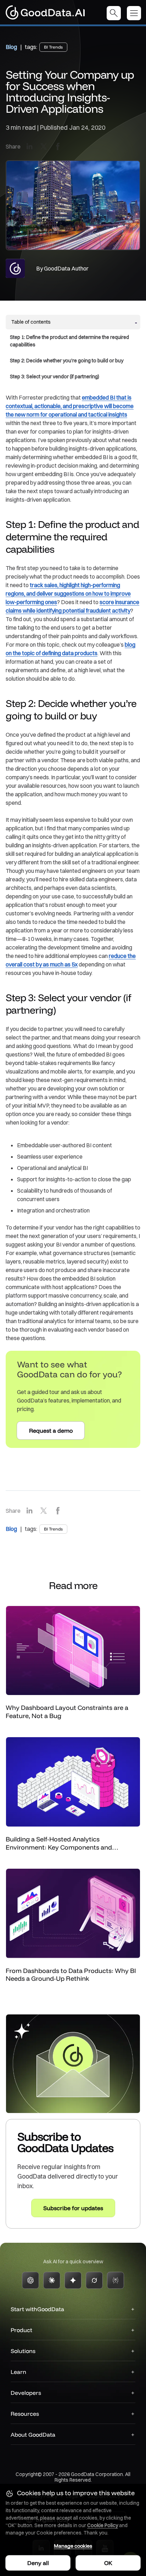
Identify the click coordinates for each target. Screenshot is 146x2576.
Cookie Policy (103, 2525)
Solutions (23, 2351)
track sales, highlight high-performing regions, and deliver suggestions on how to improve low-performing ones (68, 593)
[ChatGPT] (30, 2280)
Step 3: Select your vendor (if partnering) (55, 377)
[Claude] (52, 2280)
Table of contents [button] (31, 322)
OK (108, 2563)
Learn (18, 2372)
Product (21, 2330)
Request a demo (51, 1431)
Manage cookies (73, 2546)
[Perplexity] (116, 2280)
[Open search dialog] (114, 13)
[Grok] (94, 2280)
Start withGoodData (37, 2309)
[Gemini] (73, 2280)
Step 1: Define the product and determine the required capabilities (69, 341)
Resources (25, 2414)
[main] (73, 1124)
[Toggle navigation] (136, 13)
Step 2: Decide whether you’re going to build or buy (67, 361)
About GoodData (33, 2435)
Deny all (38, 2563)
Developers (26, 2393)
